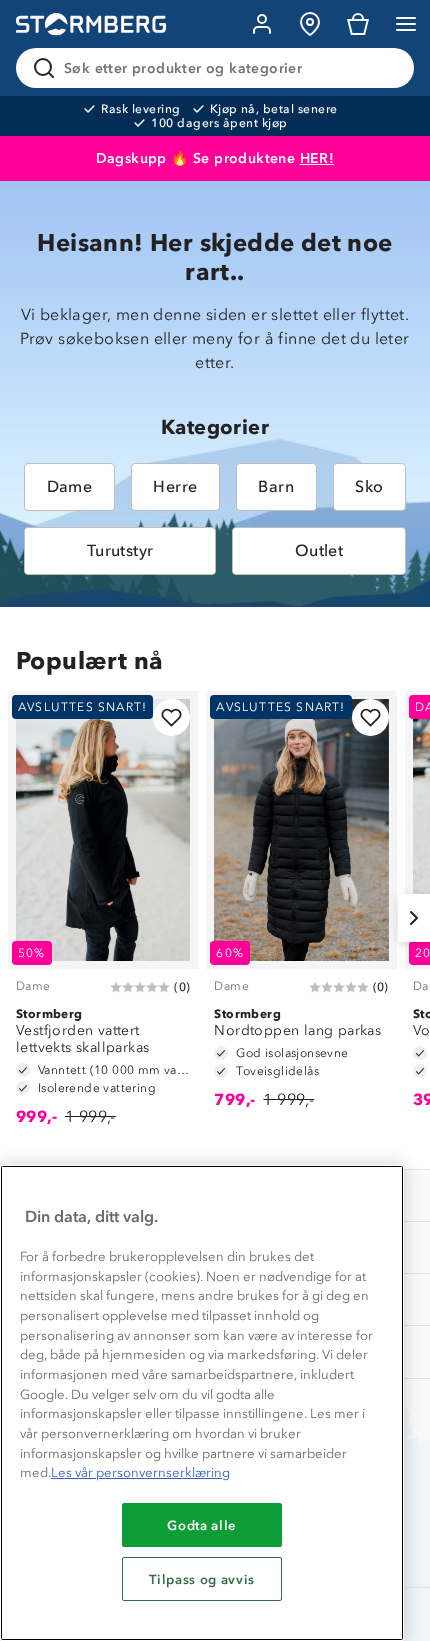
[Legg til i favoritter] (171, 717)
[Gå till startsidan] (91, 24)
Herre (175, 486)
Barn (276, 486)
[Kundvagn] (358, 24)
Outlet (319, 550)
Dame (70, 486)
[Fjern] (386, 68)
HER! (317, 158)
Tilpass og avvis (202, 1579)
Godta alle (202, 1525)
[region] (202, 1403)
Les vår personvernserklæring (140, 1472)
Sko (369, 486)
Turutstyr (120, 550)
